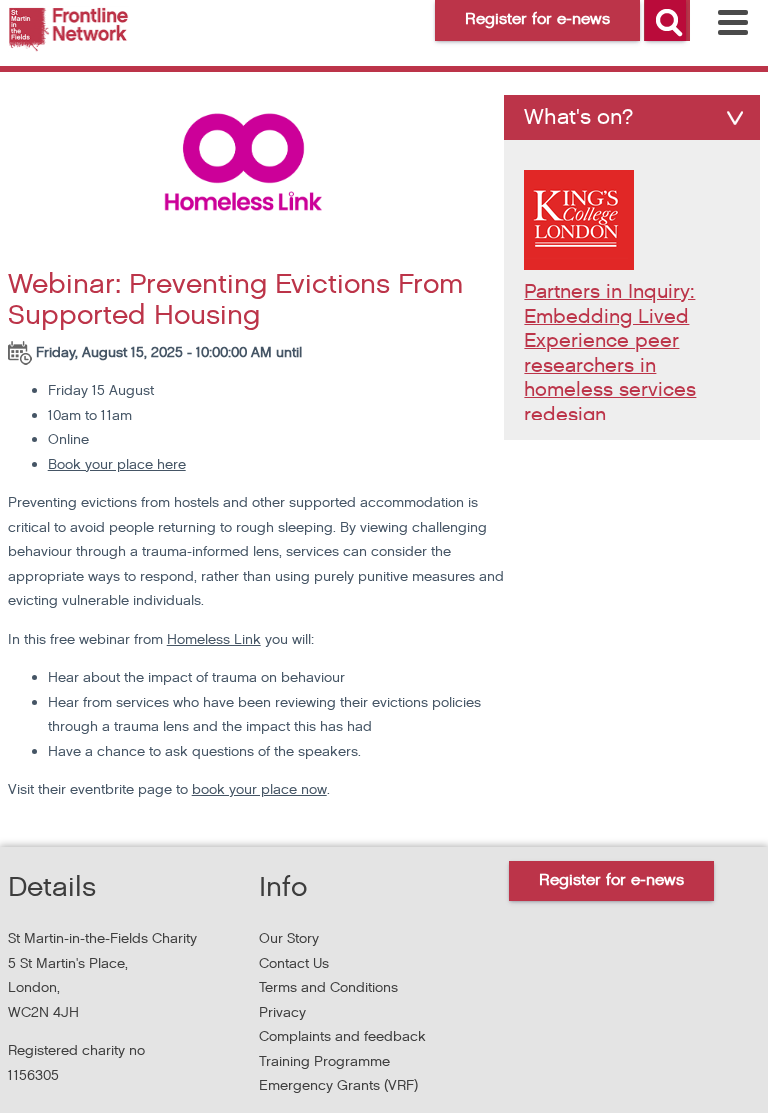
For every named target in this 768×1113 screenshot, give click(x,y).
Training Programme (324, 1061)
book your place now (259, 789)
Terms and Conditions (328, 987)
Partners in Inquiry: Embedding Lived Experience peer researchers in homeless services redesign (610, 353)
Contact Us (294, 963)
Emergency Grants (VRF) (338, 1085)
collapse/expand (735, 118)
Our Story (289, 938)
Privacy (282, 1012)
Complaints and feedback (342, 1036)
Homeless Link (214, 639)
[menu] (733, 22)
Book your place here (117, 464)
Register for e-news (611, 880)
